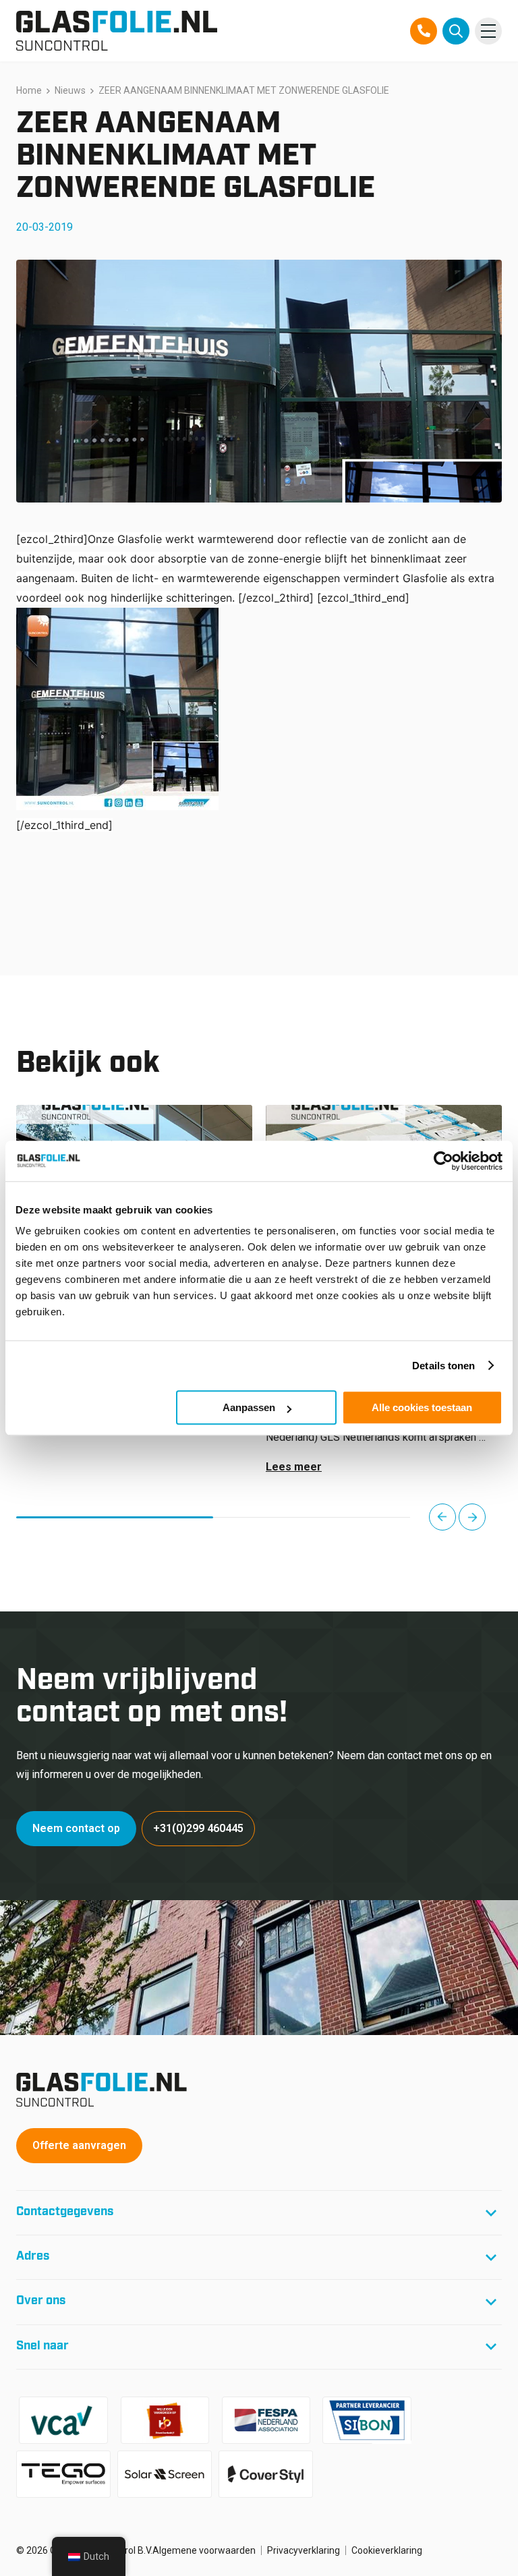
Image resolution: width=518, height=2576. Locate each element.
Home (29, 90)
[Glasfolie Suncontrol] (117, 31)
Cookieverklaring (387, 2550)
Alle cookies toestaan (422, 1407)
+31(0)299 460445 (198, 1828)
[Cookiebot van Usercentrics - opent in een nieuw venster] (443, 1161)
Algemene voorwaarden (204, 2550)
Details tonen (443, 1366)
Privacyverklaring (304, 2550)
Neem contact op (76, 1828)
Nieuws (70, 90)
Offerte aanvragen (79, 2145)
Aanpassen (249, 1407)
